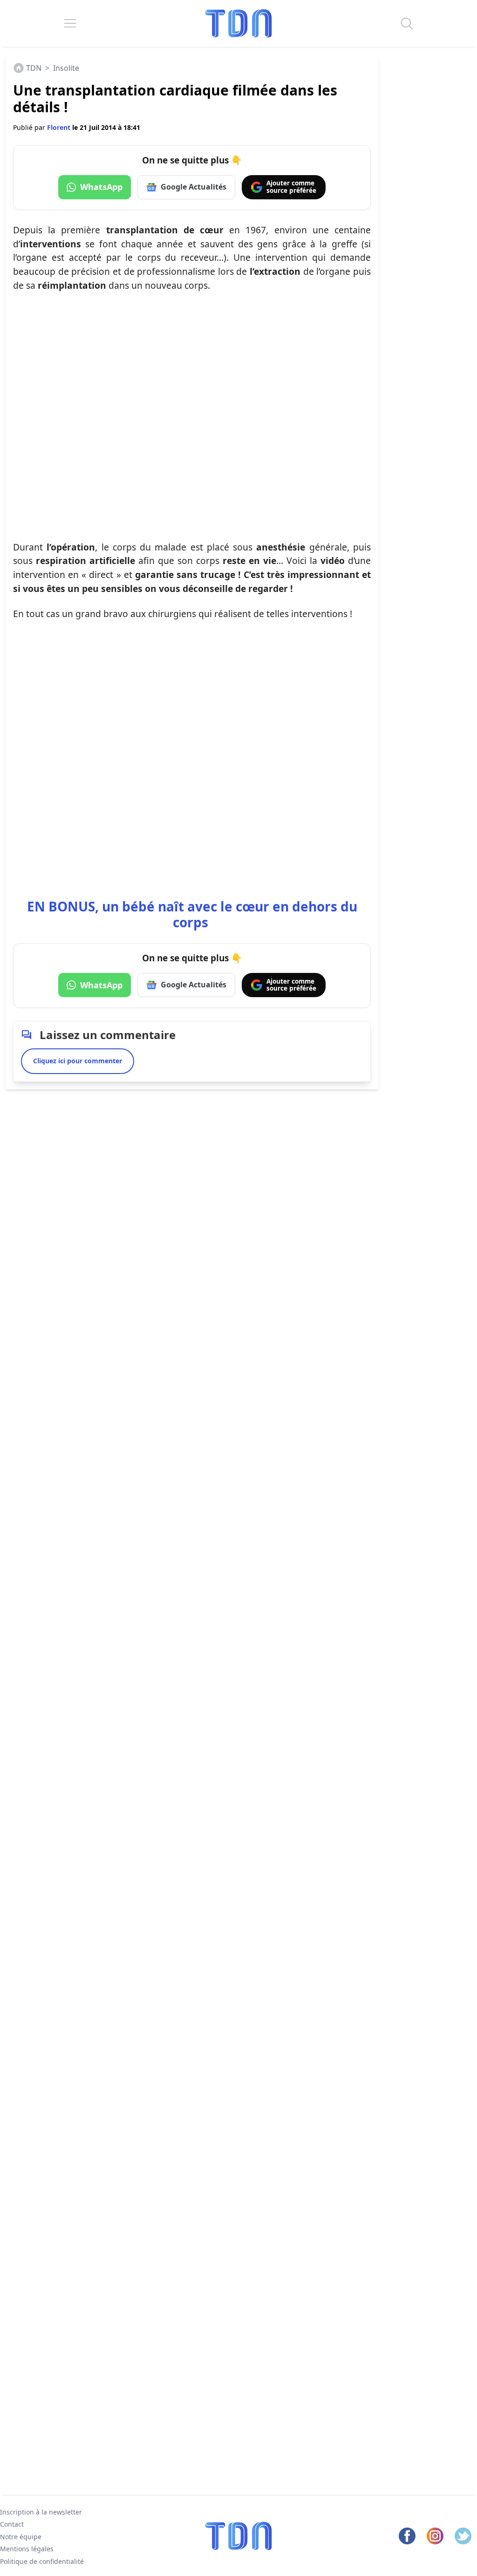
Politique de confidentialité (42, 2561)
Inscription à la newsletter (41, 2512)
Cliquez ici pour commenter (78, 1061)
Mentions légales (27, 2549)
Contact (12, 2524)
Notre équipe (21, 2537)
